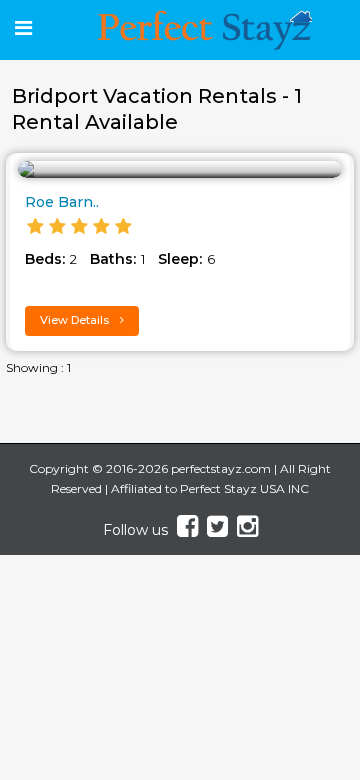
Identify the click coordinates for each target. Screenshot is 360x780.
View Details (76, 320)
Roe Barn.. (62, 202)
